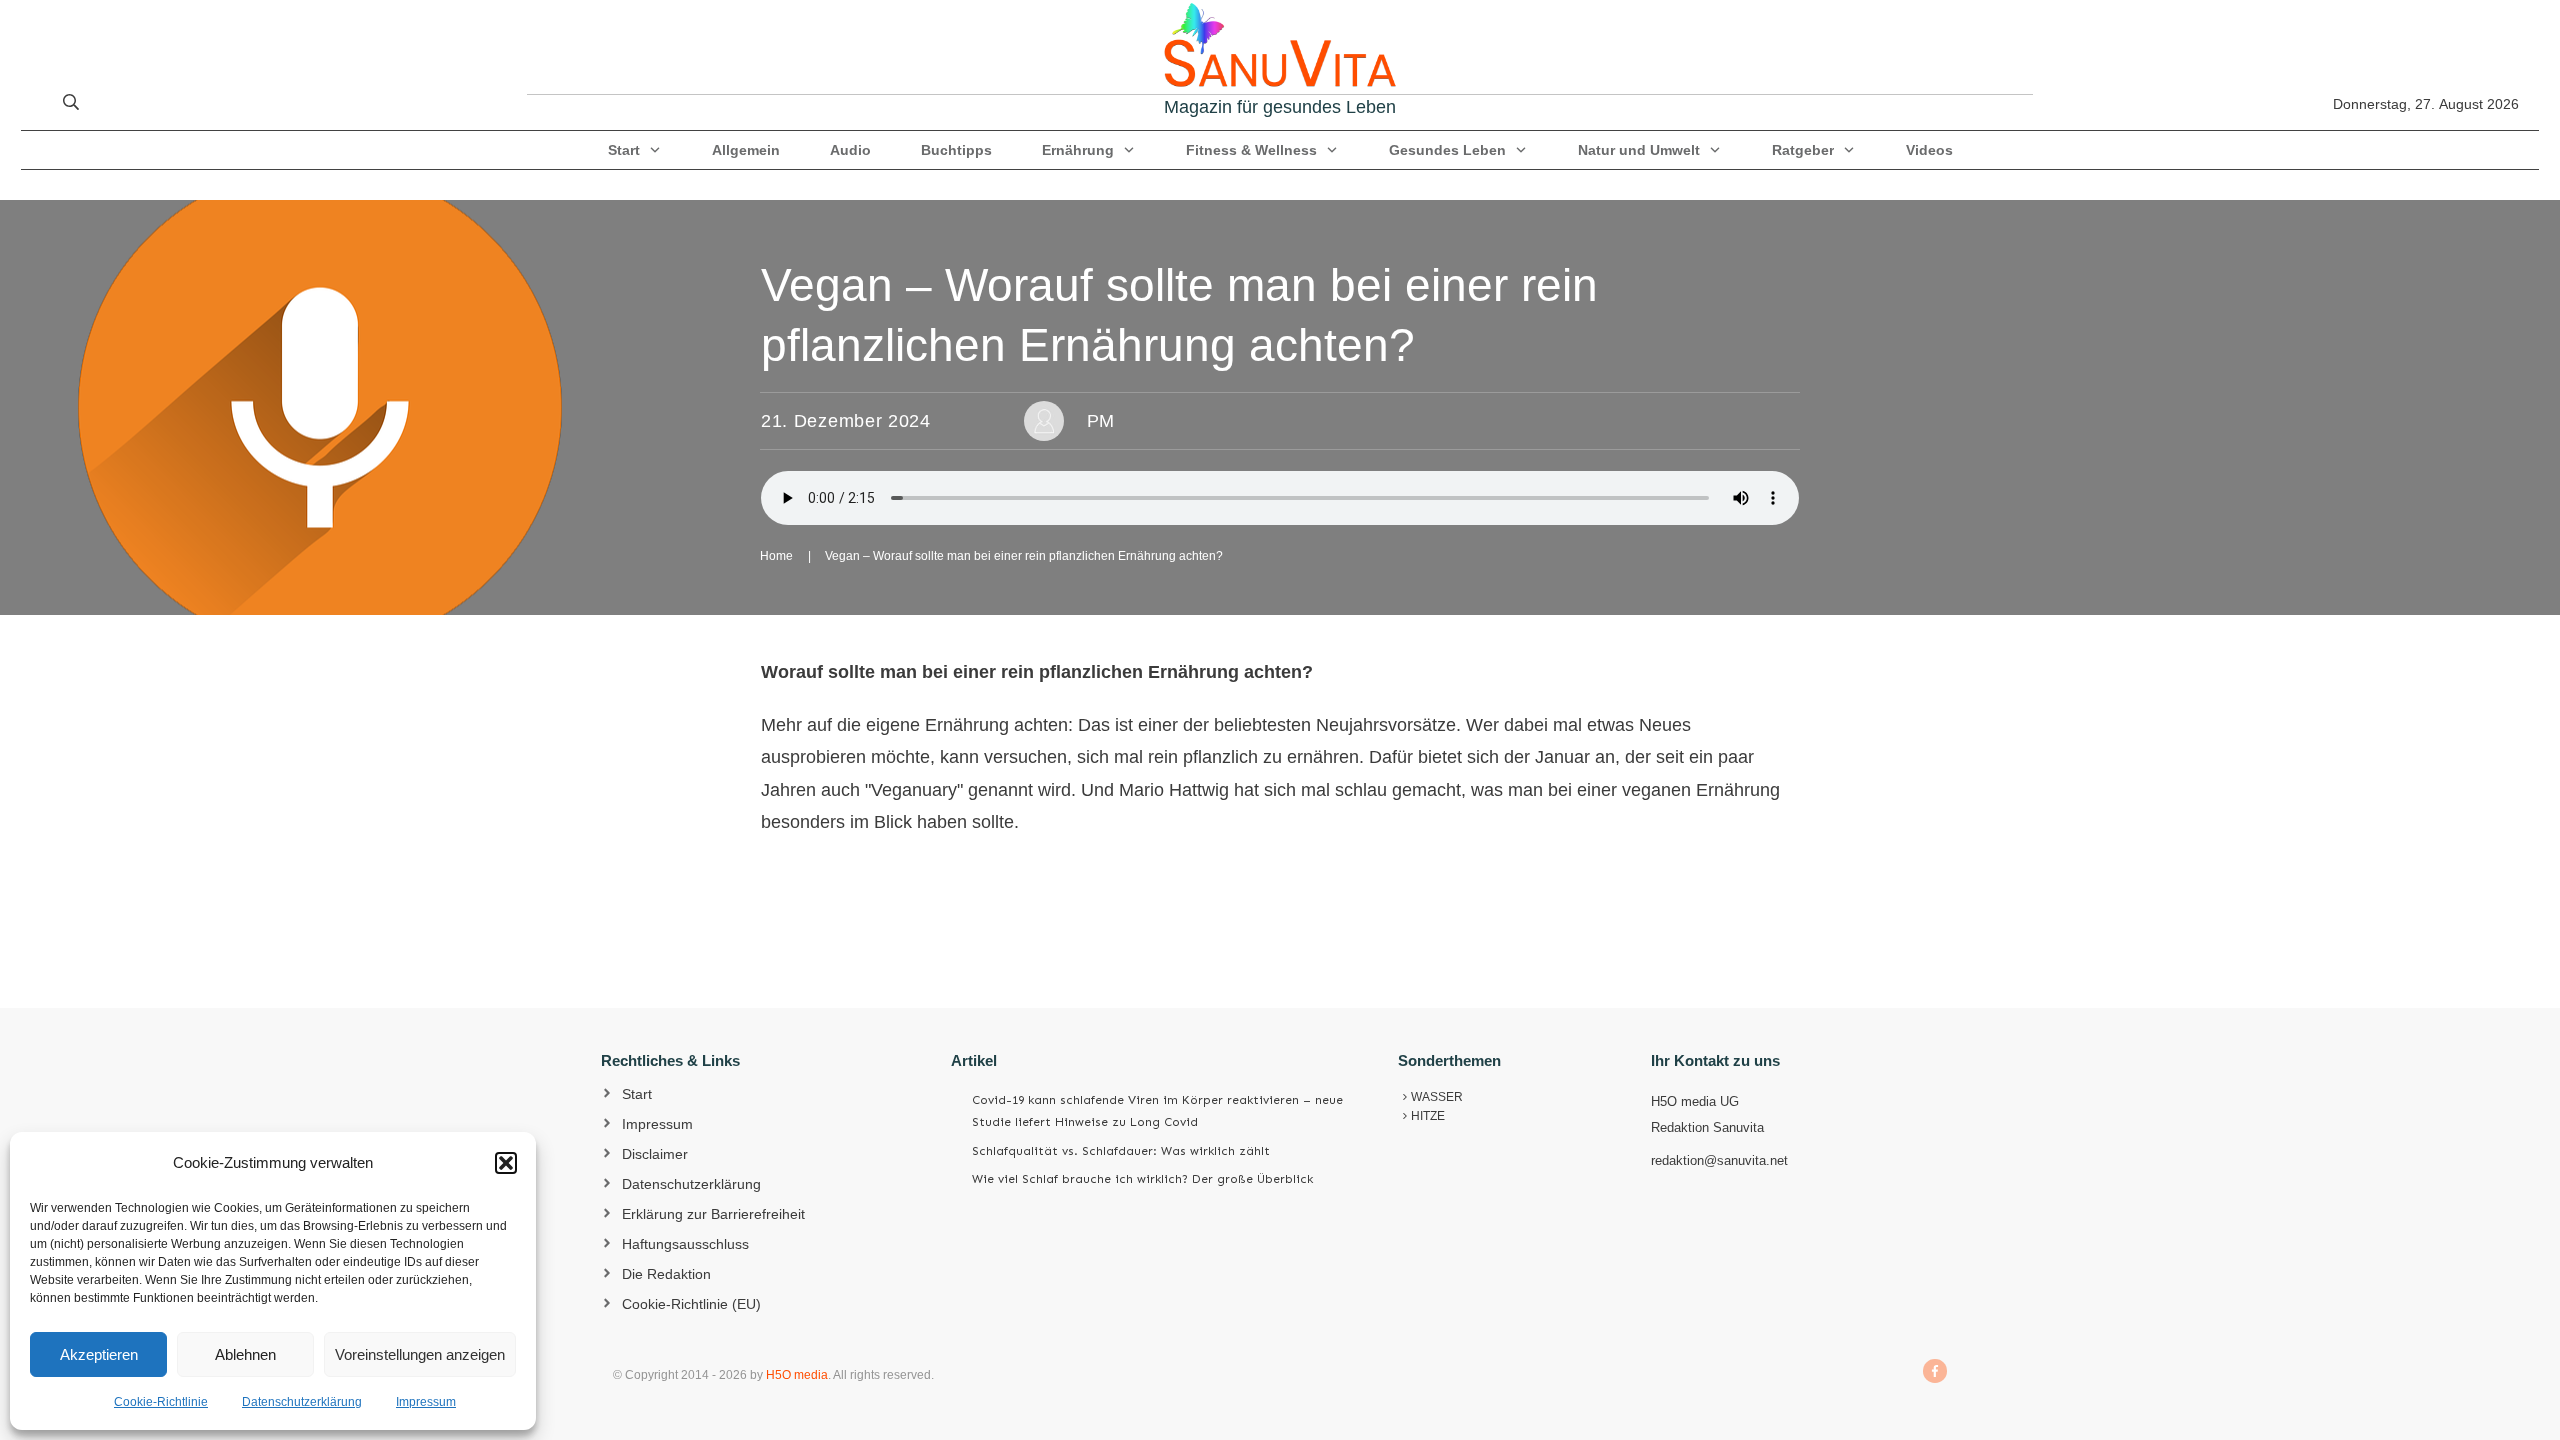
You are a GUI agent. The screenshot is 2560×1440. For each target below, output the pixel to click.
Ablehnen (245, 1354)
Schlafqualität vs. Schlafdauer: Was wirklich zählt (1121, 1151)
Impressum (426, 1402)
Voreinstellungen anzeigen (420, 1354)
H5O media (797, 1375)
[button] (506, 1163)
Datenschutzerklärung (302, 1402)
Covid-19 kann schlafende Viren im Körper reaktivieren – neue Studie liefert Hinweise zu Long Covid (1157, 1111)
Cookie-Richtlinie (161, 1402)
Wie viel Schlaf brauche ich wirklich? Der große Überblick (1142, 1179)
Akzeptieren (99, 1354)
